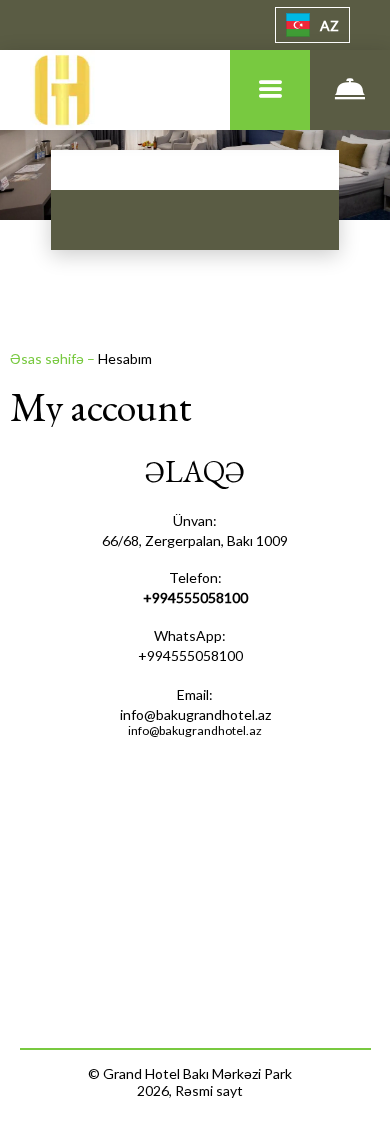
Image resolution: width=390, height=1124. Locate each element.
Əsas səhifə (48, 358)
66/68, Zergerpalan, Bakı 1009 (195, 540)
